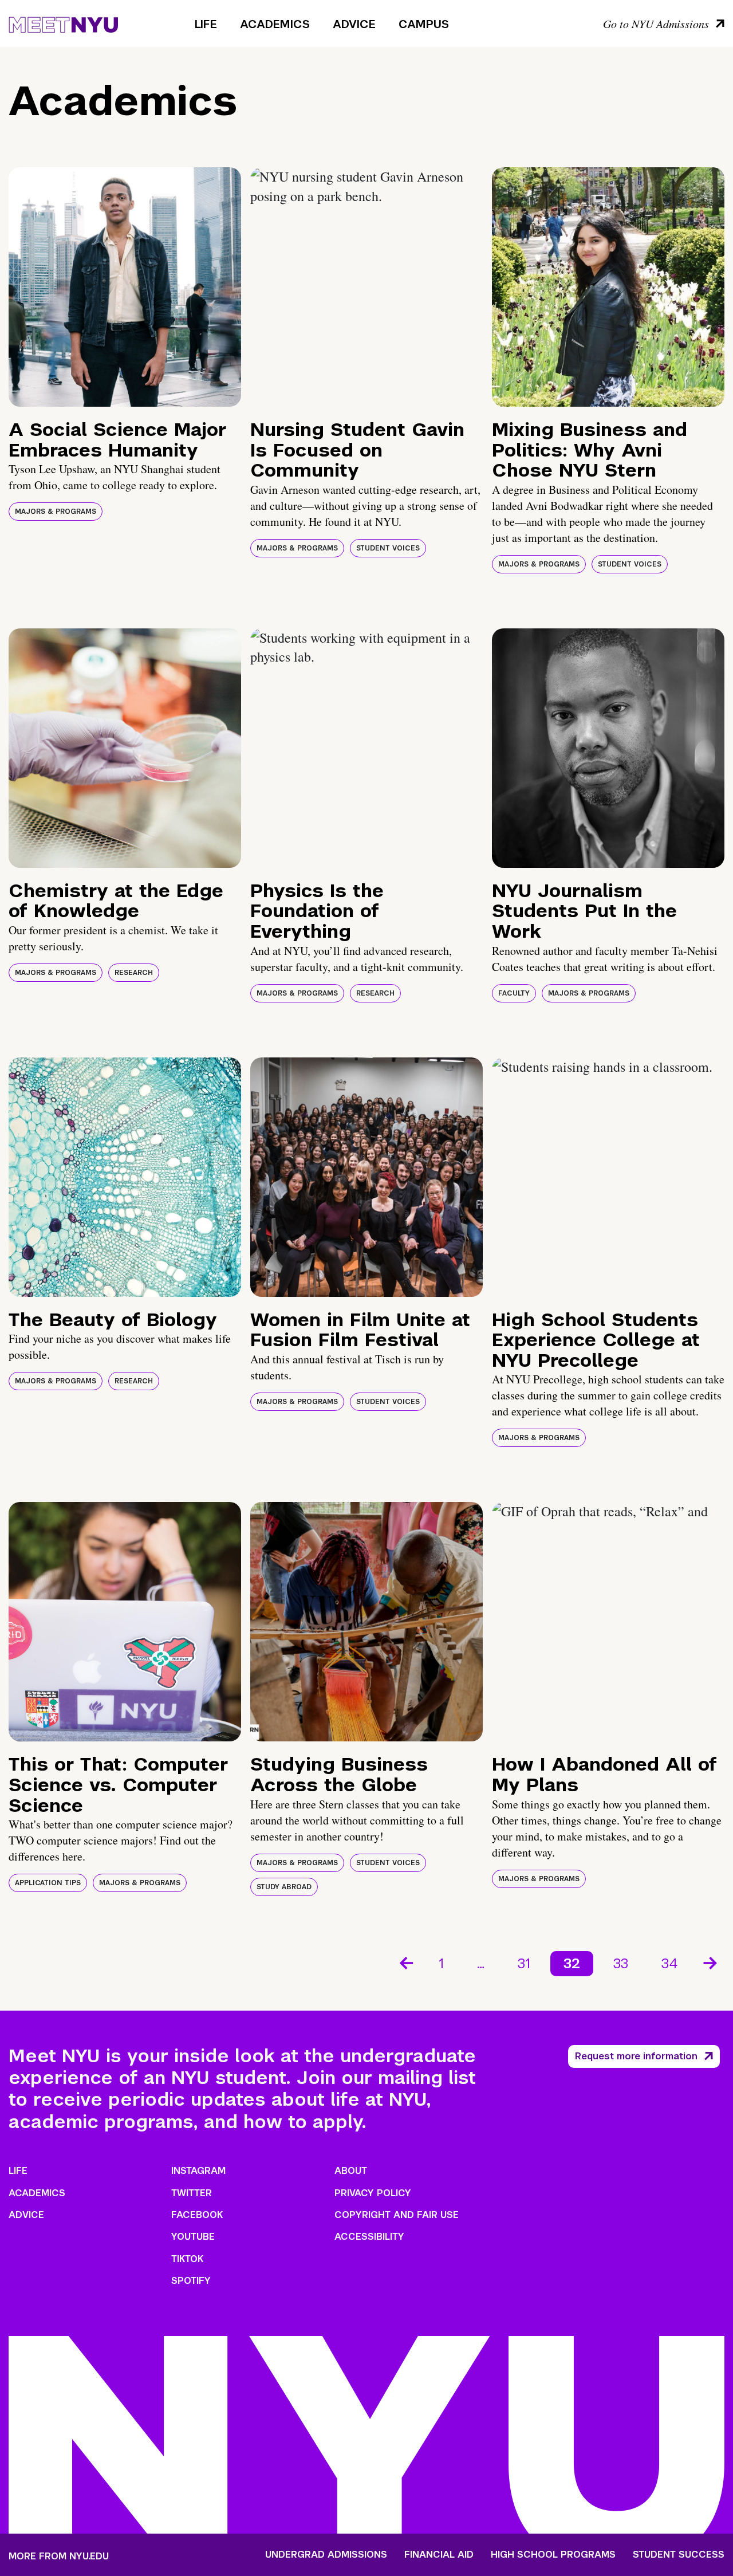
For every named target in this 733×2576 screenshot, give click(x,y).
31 (524, 1963)
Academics (275, 24)
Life (206, 24)
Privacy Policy (373, 2193)
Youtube (193, 2237)
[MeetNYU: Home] (63, 23)
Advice (354, 24)
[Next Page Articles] (711, 1962)
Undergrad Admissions (326, 2555)
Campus (424, 24)
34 (670, 1963)
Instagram (198, 2171)
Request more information (636, 2056)
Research (134, 973)
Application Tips (48, 1883)
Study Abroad (284, 1887)
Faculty (514, 993)
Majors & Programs (56, 512)
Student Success (679, 2555)
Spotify (191, 2281)
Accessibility (369, 2237)
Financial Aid (439, 2555)
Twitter (192, 2193)
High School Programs (553, 2555)
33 (621, 1963)
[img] (125, 287)
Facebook (197, 2215)
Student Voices (388, 548)
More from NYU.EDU (59, 2556)
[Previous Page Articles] (405, 1962)
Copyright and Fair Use (397, 2215)
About (351, 2171)
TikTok (187, 2259)
